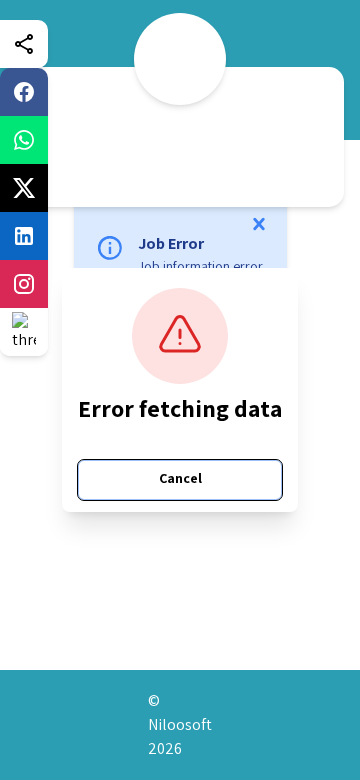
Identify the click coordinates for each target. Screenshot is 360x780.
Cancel (180, 478)
